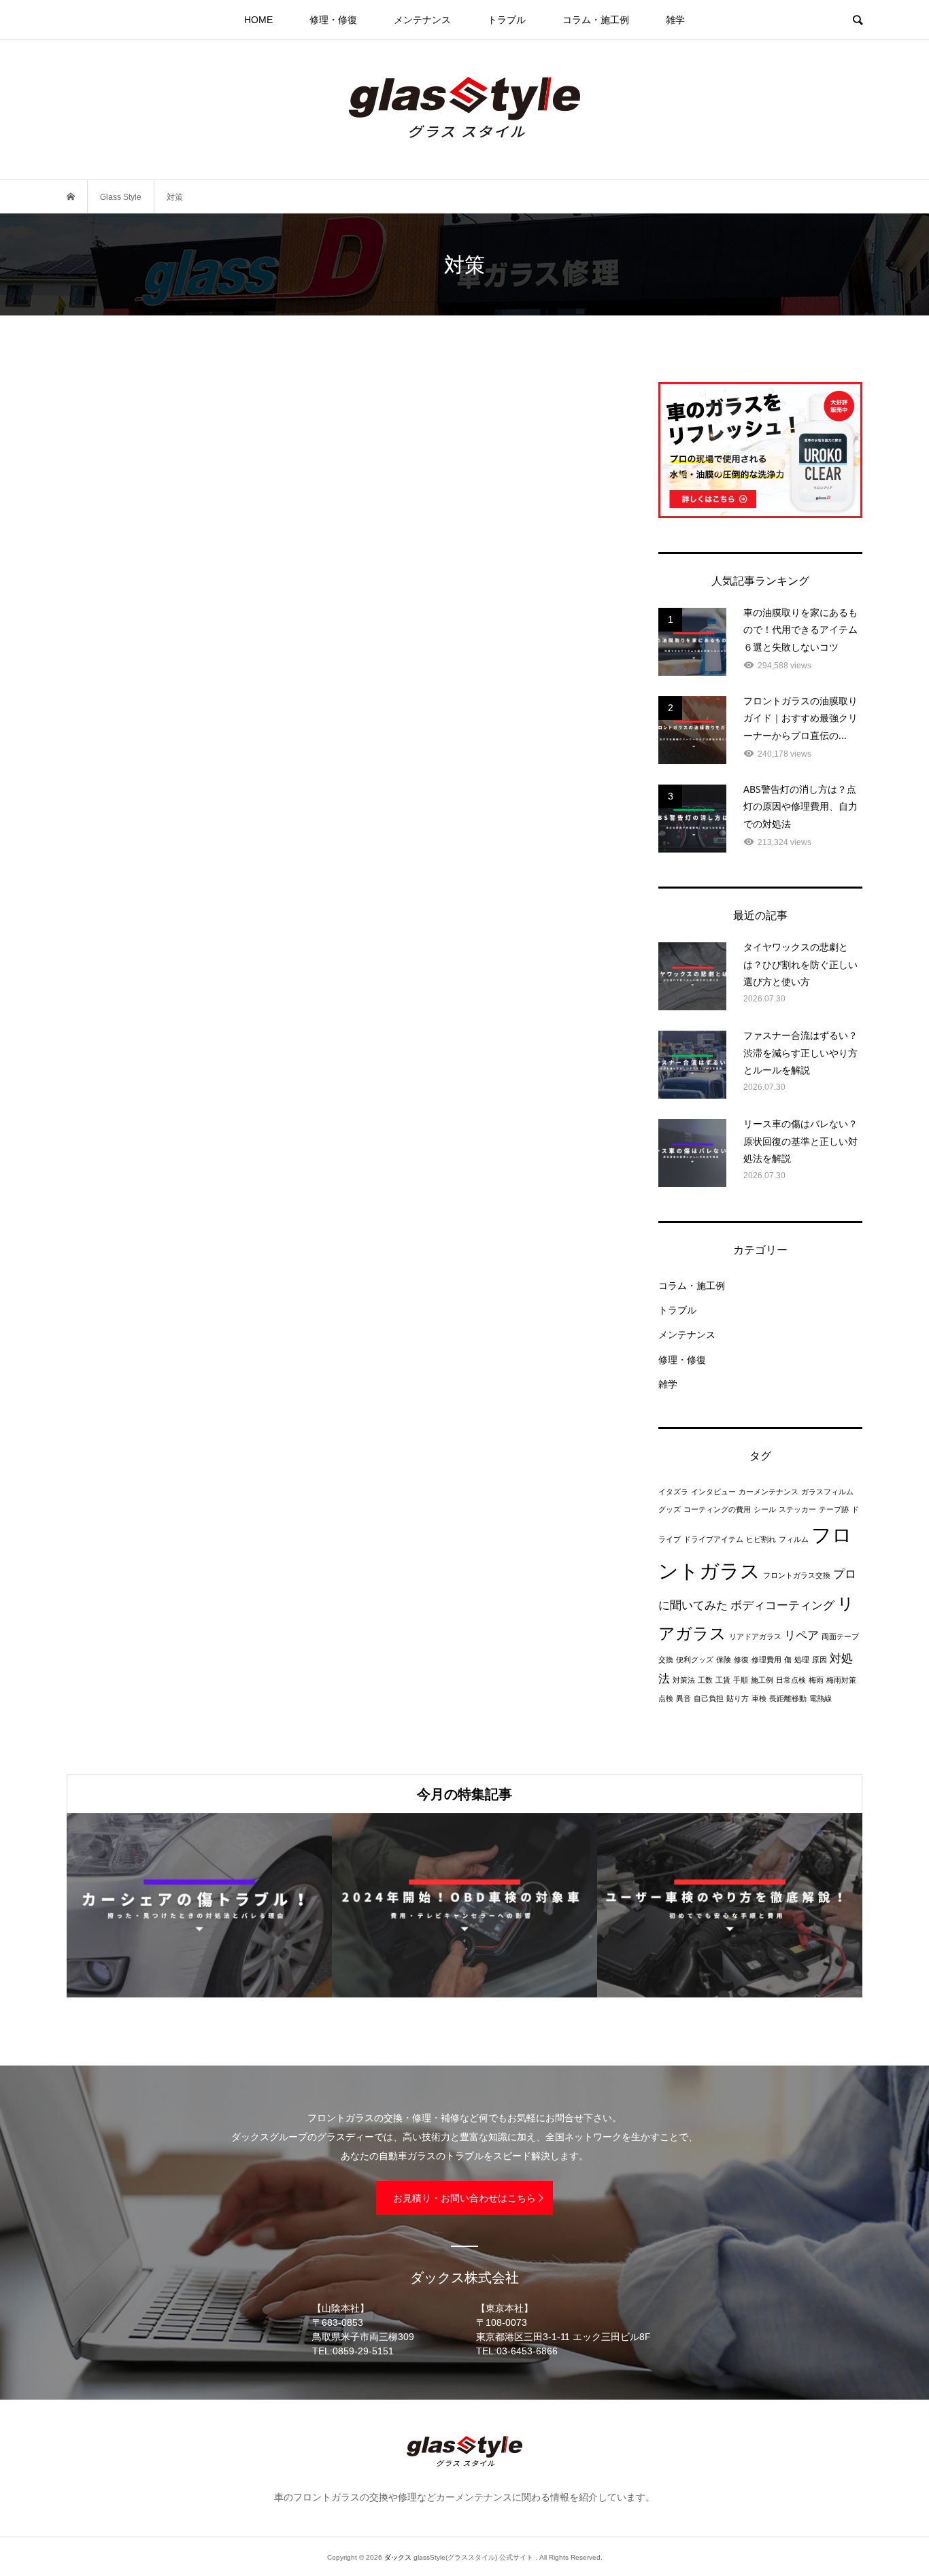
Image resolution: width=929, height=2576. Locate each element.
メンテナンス (422, 20)
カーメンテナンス (768, 1492)
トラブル (507, 20)
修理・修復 (333, 20)
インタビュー (713, 1492)
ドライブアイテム (713, 1539)
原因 (820, 1660)
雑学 (675, 20)
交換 (666, 1660)
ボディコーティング (782, 1605)
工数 (705, 1680)
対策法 (684, 1680)
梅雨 (816, 1680)
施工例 (762, 1680)
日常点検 (791, 1680)
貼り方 (738, 1698)
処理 (802, 1660)
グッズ (670, 1509)
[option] (199, 1905)
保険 (724, 1660)
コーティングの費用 (717, 1509)
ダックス (398, 2557)
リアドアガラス (755, 1636)
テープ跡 (834, 1509)
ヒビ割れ (761, 1539)
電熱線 (821, 1698)
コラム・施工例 (596, 20)
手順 (741, 1680)
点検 (666, 1698)
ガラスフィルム (827, 1492)
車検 (759, 1698)
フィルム (794, 1539)
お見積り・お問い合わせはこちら (464, 2198)
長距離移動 (788, 1698)
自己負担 (709, 1698)
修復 (741, 1660)
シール (765, 1509)
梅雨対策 (841, 1680)
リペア (801, 1635)
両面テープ (840, 1636)
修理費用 (766, 1660)
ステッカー (797, 1509)
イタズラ (673, 1492)
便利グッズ (695, 1660)
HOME (258, 20)
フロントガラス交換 (797, 1575)
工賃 (723, 1680)
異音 (683, 1698)
